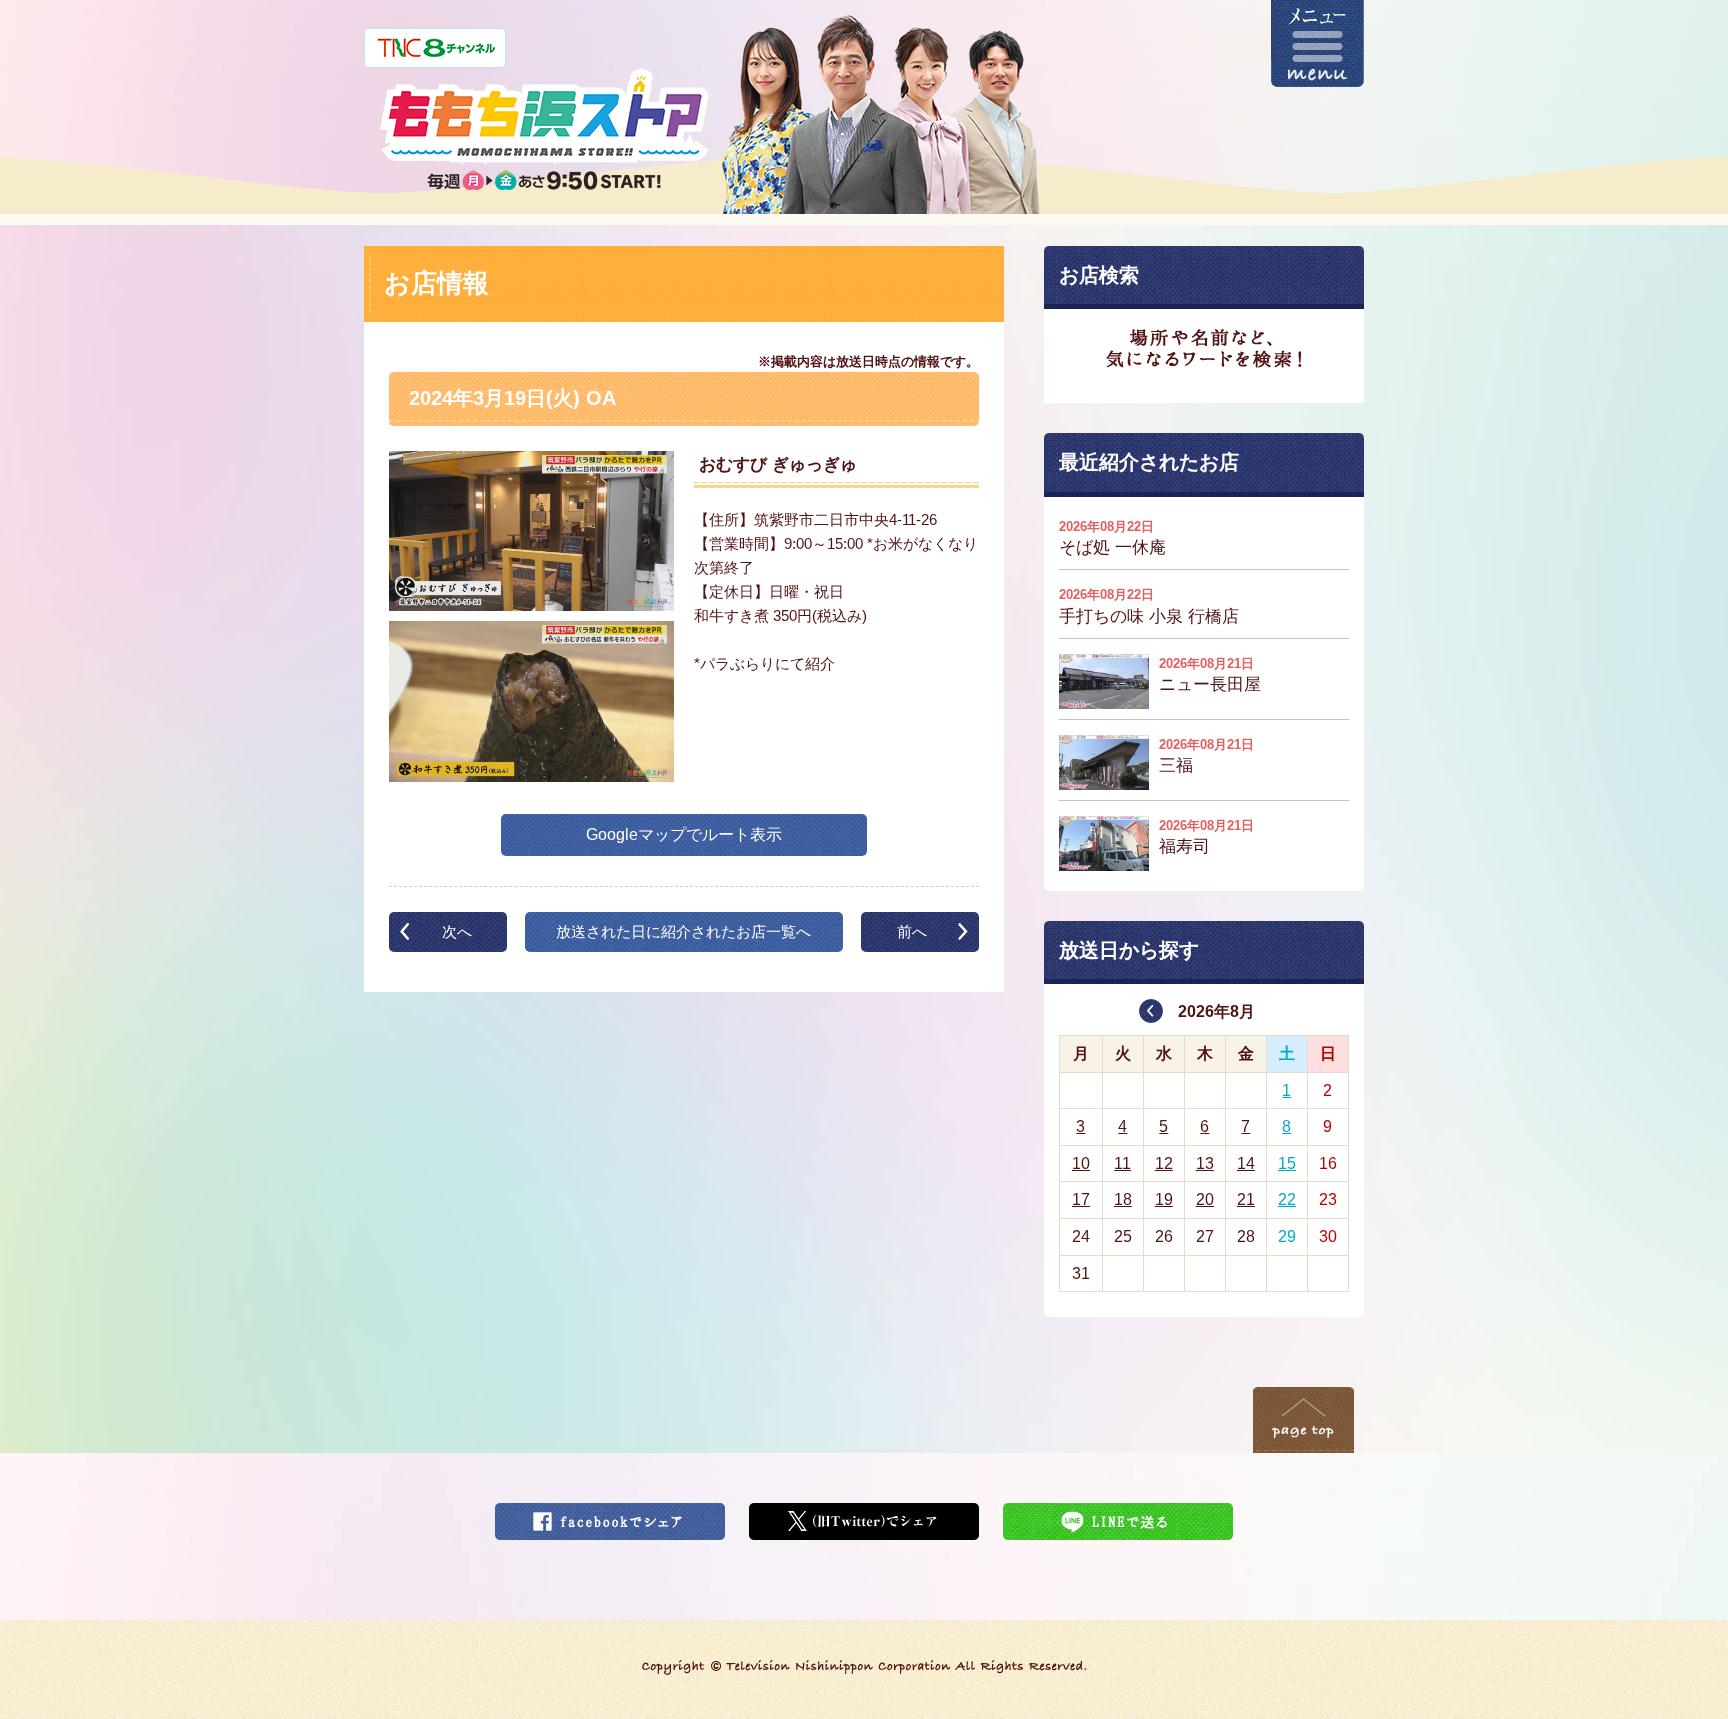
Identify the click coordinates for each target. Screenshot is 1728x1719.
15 (1287, 1163)
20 (1205, 1199)
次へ (457, 931)
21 (1246, 1199)
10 (1081, 1163)
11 (1122, 1163)
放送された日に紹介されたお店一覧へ (683, 931)
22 (1287, 1199)
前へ (912, 931)
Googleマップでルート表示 (684, 834)
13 (1205, 1163)
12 (1164, 1163)
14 (1246, 1163)
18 (1123, 1199)
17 (1081, 1199)
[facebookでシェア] (610, 1515)
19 (1164, 1199)
